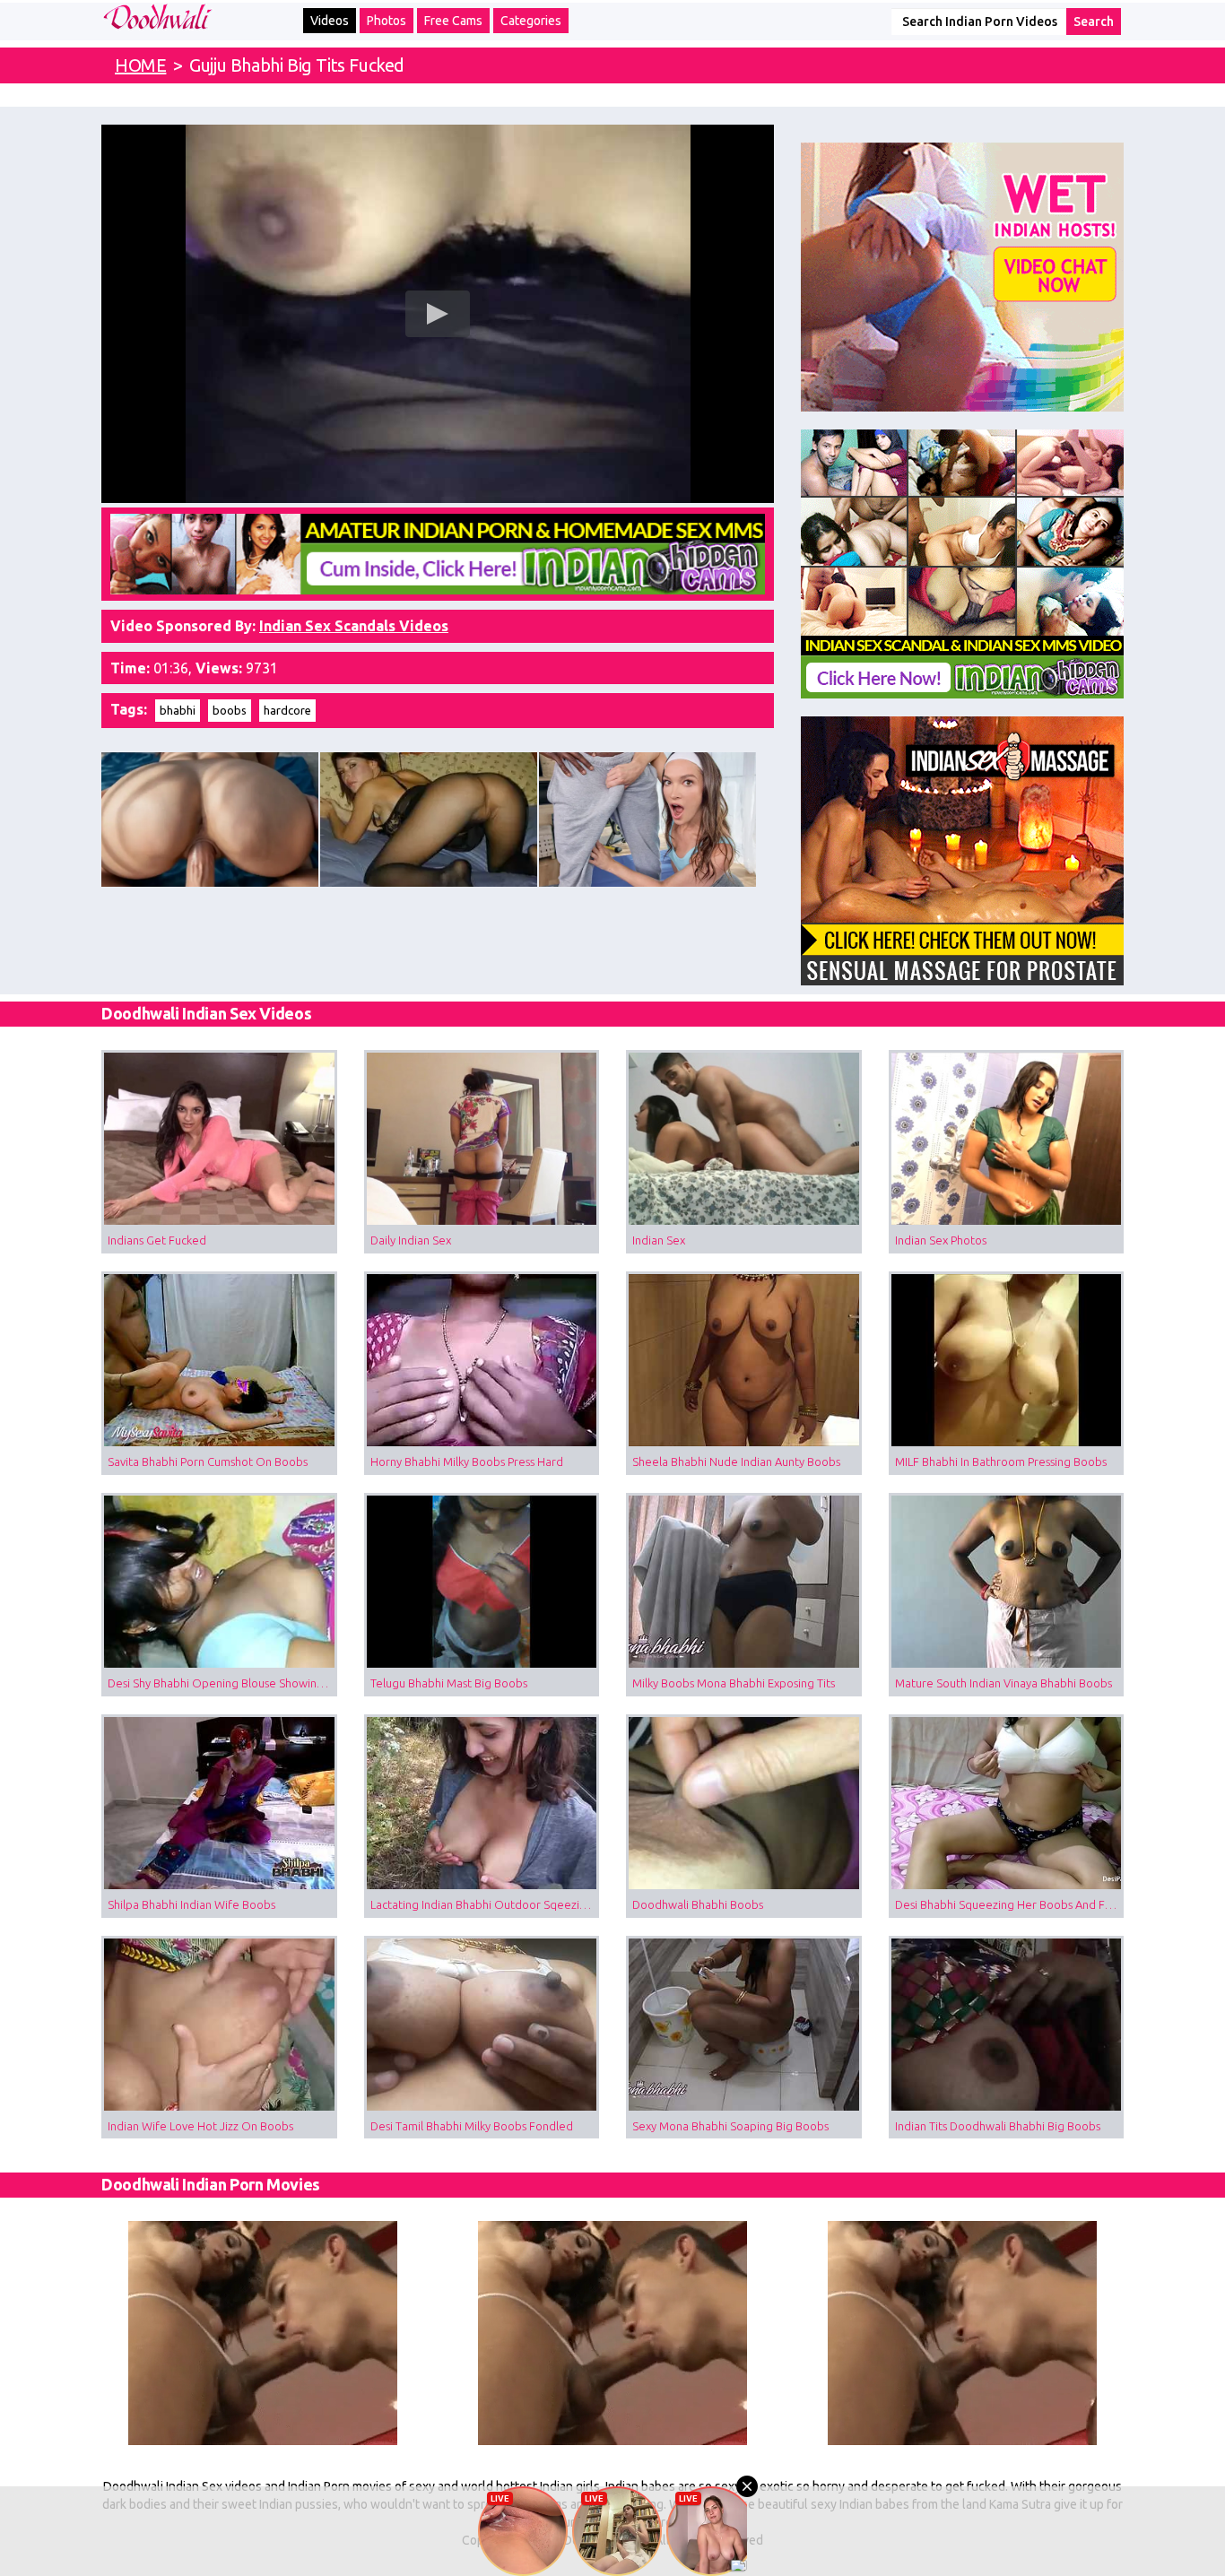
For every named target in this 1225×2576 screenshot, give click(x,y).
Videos (330, 21)
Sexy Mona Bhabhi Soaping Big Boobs (730, 2126)
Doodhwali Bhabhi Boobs (698, 1904)
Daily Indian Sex (411, 1240)
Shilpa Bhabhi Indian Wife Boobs (191, 1904)
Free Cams (453, 21)
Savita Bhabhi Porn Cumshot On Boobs (208, 1461)
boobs (230, 710)
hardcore (287, 710)
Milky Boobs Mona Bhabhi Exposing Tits (734, 1683)
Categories (531, 21)
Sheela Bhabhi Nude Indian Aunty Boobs (736, 1461)
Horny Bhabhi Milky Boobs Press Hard (467, 1461)
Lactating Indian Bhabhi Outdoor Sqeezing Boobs (485, 1904)
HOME (140, 65)
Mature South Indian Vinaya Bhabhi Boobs (1003, 1683)
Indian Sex (659, 1240)
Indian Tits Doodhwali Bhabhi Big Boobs (998, 2126)
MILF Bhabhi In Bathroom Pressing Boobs (1001, 1461)
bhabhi (178, 710)
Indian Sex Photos (941, 1240)
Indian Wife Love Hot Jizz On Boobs (200, 2126)
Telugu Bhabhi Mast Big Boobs (449, 1683)
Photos (387, 21)
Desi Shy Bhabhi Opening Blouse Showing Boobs (222, 1683)
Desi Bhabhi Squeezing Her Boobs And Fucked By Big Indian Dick (1010, 1904)
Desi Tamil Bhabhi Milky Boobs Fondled (472, 2126)
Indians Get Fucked (157, 1240)
